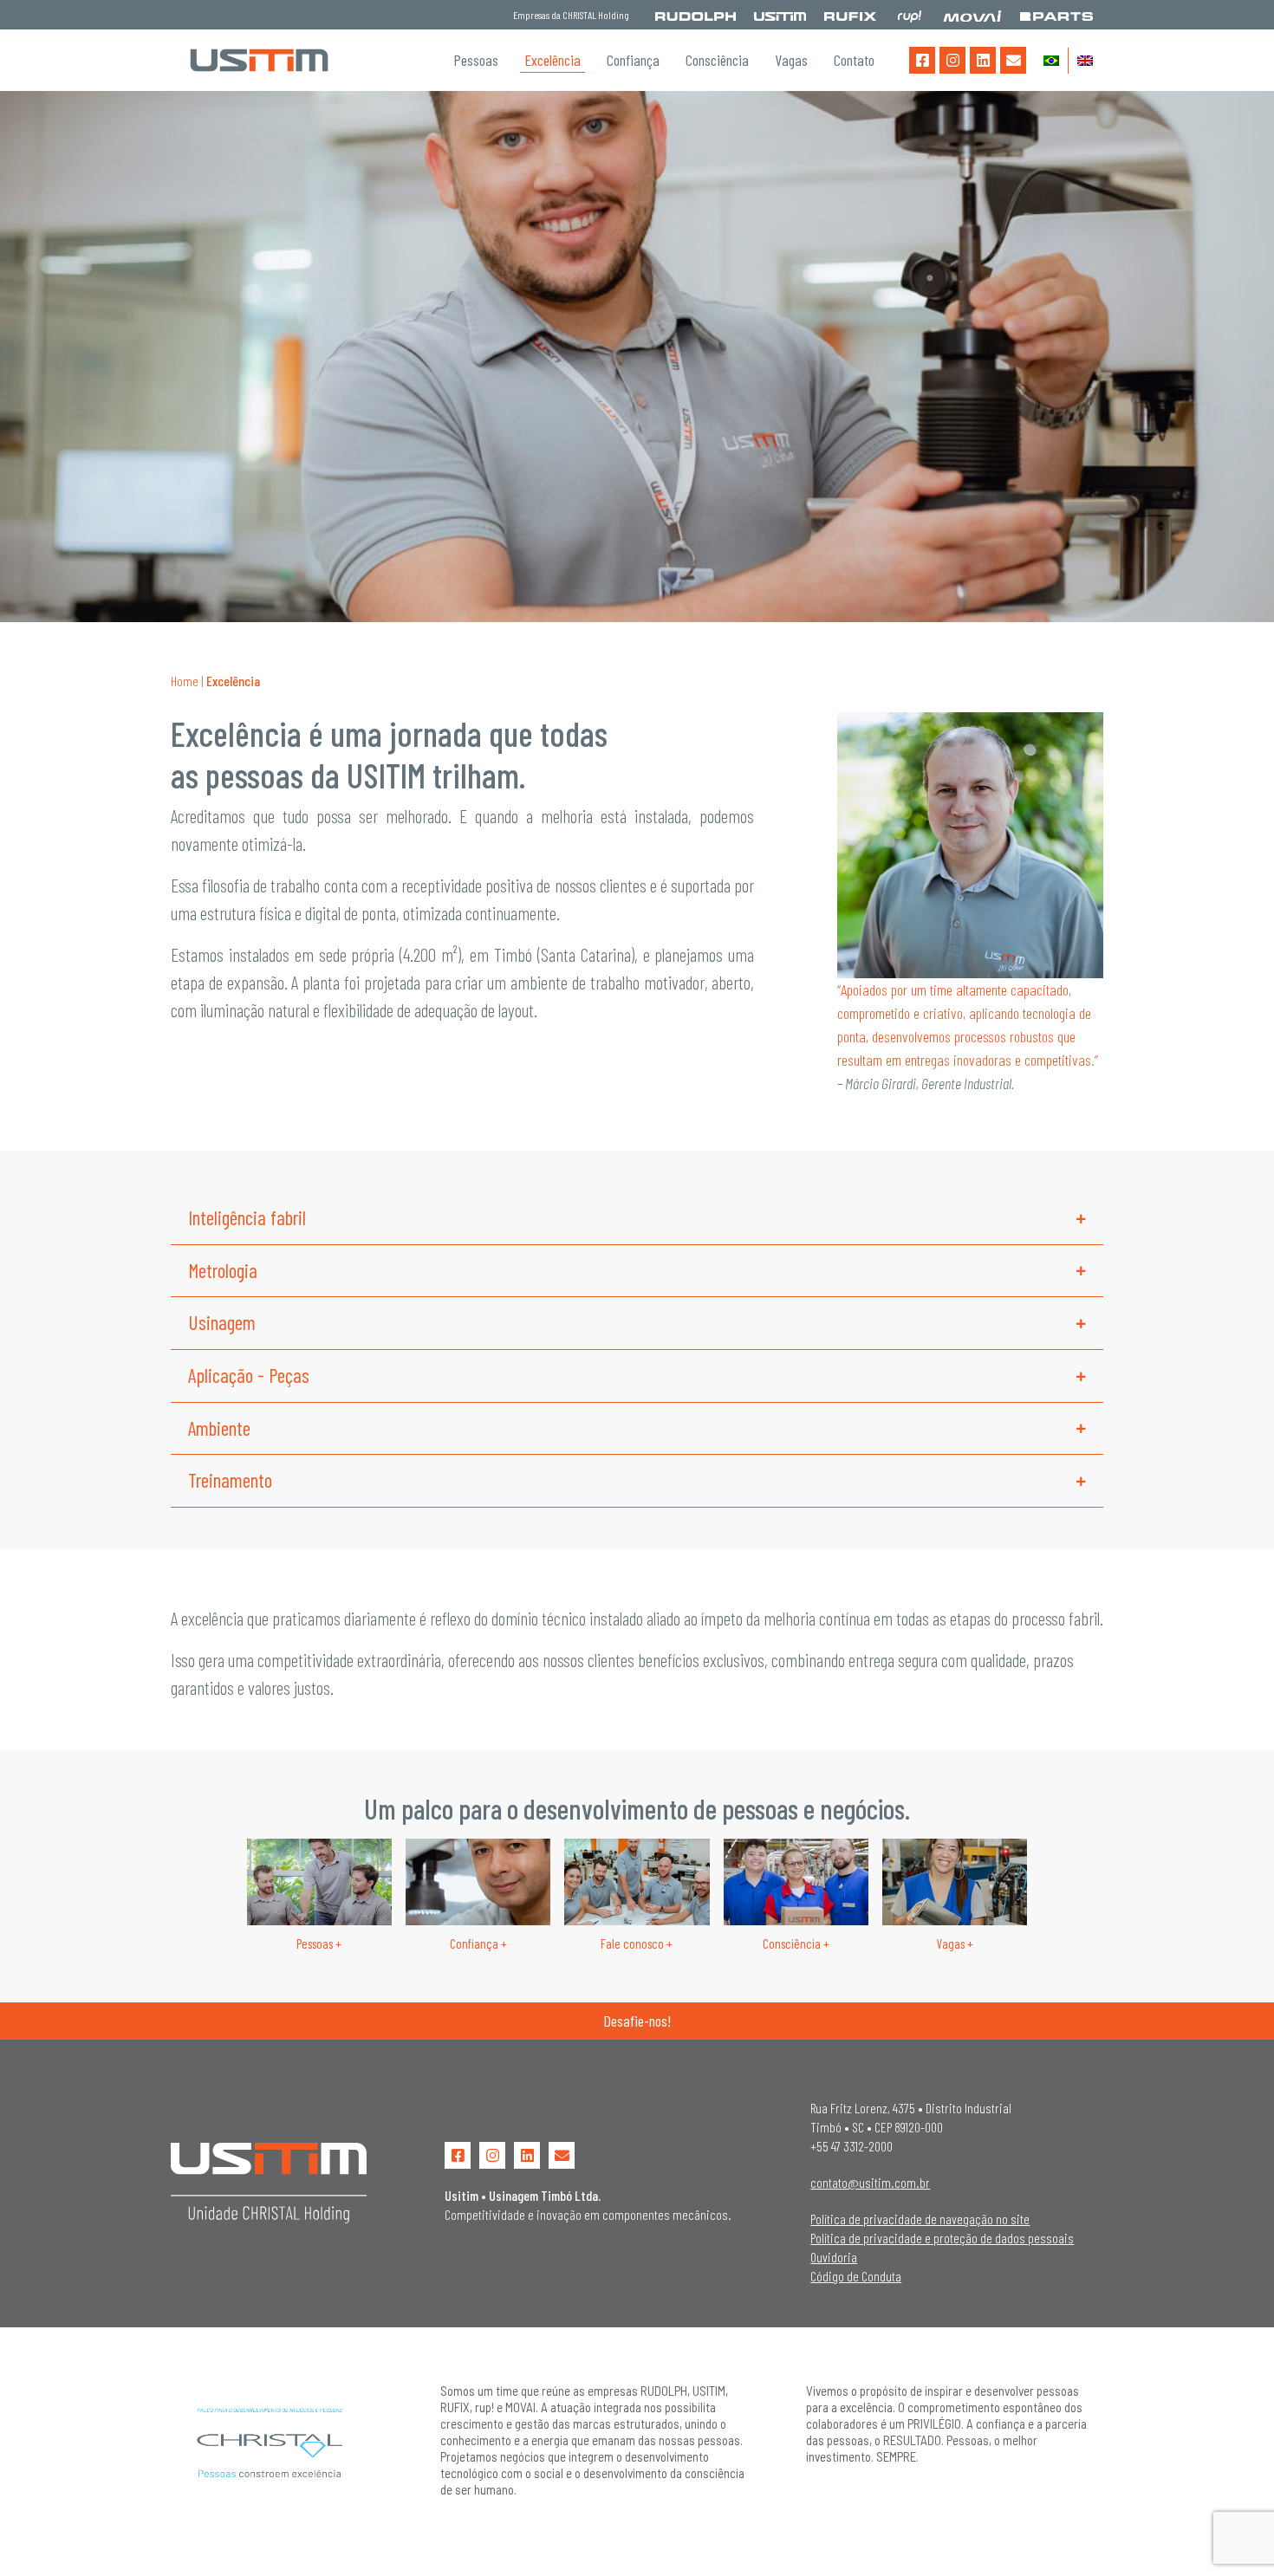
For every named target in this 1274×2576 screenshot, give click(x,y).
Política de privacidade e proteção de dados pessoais (942, 2238)
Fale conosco (637, 1943)
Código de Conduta (856, 2276)
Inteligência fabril (247, 1217)
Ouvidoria (834, 2257)
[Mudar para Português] (1051, 61)
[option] (637, 357)
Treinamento (230, 1480)
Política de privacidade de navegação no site (920, 2219)
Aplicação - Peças (249, 1375)
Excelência (552, 60)
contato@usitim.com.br (870, 2182)
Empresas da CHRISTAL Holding (571, 15)
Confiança (633, 60)
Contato (854, 60)
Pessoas (476, 60)
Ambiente (219, 1428)
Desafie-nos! (637, 2021)
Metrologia (223, 1270)
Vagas (791, 60)
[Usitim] (259, 60)
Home (185, 681)
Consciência (717, 60)
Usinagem (222, 1322)
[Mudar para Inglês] (1085, 61)
